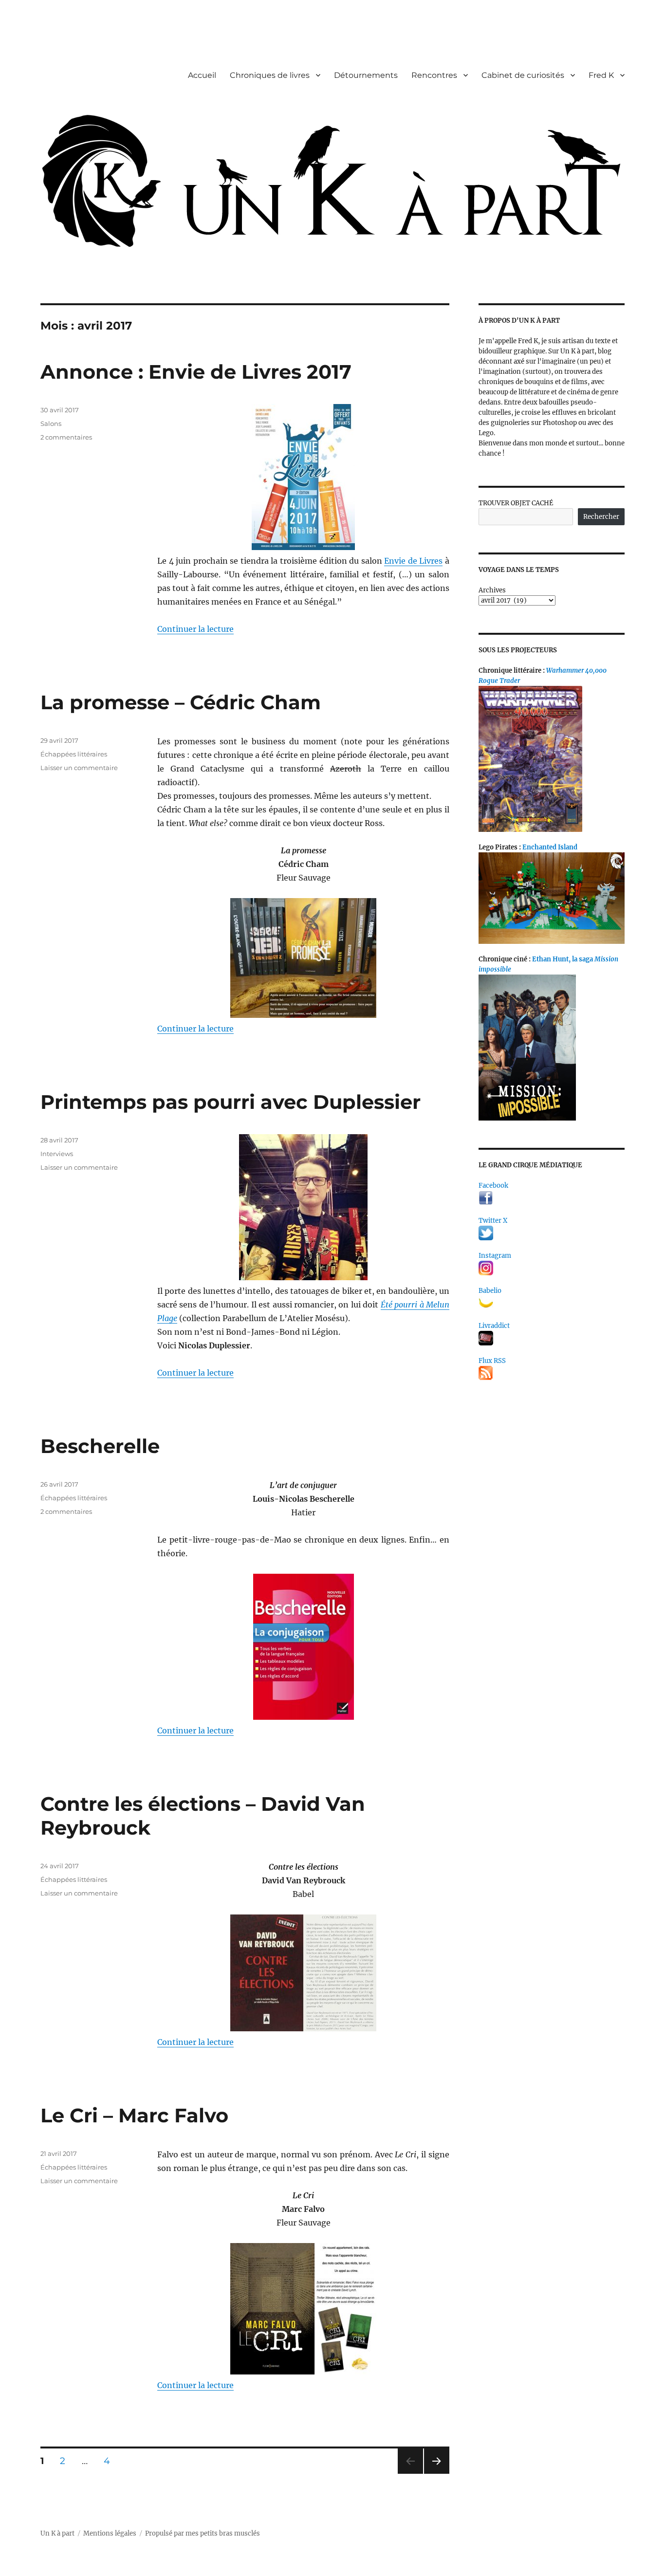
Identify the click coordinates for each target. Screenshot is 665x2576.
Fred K (601, 75)
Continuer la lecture (195, 629)
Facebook (493, 1186)
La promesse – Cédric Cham (181, 702)
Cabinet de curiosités (523, 75)
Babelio (490, 1291)
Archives (492, 590)
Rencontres (434, 75)
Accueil (202, 75)
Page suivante (435, 2474)
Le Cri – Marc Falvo (134, 2115)
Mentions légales (110, 2533)
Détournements (366, 75)
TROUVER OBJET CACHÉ (516, 503)
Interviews (57, 1154)
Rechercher (601, 517)
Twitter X (493, 1221)
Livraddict (494, 1326)
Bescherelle (100, 1446)
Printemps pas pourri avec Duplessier (231, 1102)
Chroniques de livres (270, 75)
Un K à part (57, 2533)
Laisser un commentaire (79, 768)
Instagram (495, 1256)
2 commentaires (66, 437)
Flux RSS (492, 1361)
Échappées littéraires (74, 754)
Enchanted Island (550, 847)
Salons (51, 423)
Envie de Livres (413, 561)
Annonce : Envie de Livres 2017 (196, 372)
